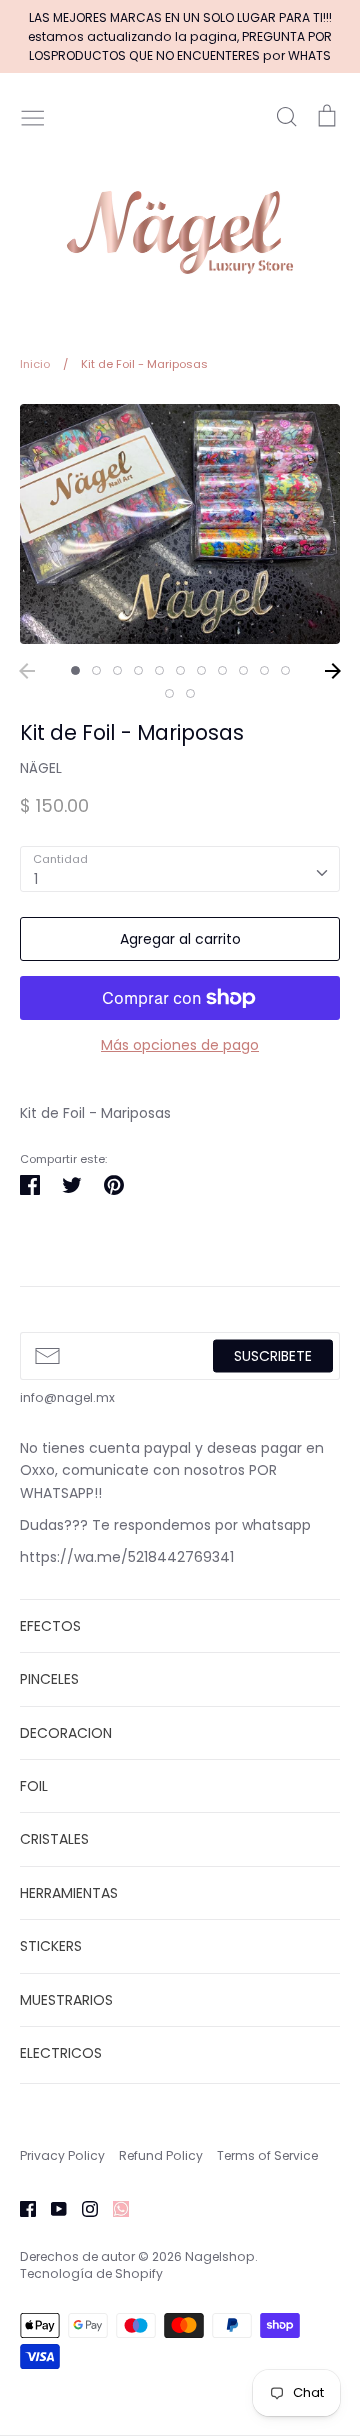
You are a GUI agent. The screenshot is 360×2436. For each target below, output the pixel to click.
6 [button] (180, 670)
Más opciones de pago (180, 1045)
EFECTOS (50, 1626)
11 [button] (285, 670)
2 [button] (96, 670)
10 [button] (264, 670)
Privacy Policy (62, 2155)
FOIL (34, 1786)
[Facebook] (20, 2208)
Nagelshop (220, 2256)
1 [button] (75, 670)
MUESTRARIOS (66, 2000)
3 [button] (117, 670)
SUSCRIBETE (273, 1355)
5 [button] (159, 670)
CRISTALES (54, 1839)
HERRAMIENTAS (69, 1893)
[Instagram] (82, 2208)
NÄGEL (41, 768)
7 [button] (201, 670)
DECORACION (66, 1733)
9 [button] (243, 670)
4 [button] (138, 670)
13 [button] (190, 693)
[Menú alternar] (33, 116)
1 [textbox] (36, 879)
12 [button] (169, 693)
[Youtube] (51, 2208)
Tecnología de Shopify (91, 2273)
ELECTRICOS (61, 2053)
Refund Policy (161, 2155)
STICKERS (51, 1946)
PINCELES (49, 1679)
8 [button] (222, 670)
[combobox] (180, 869)
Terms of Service (267, 2155)
